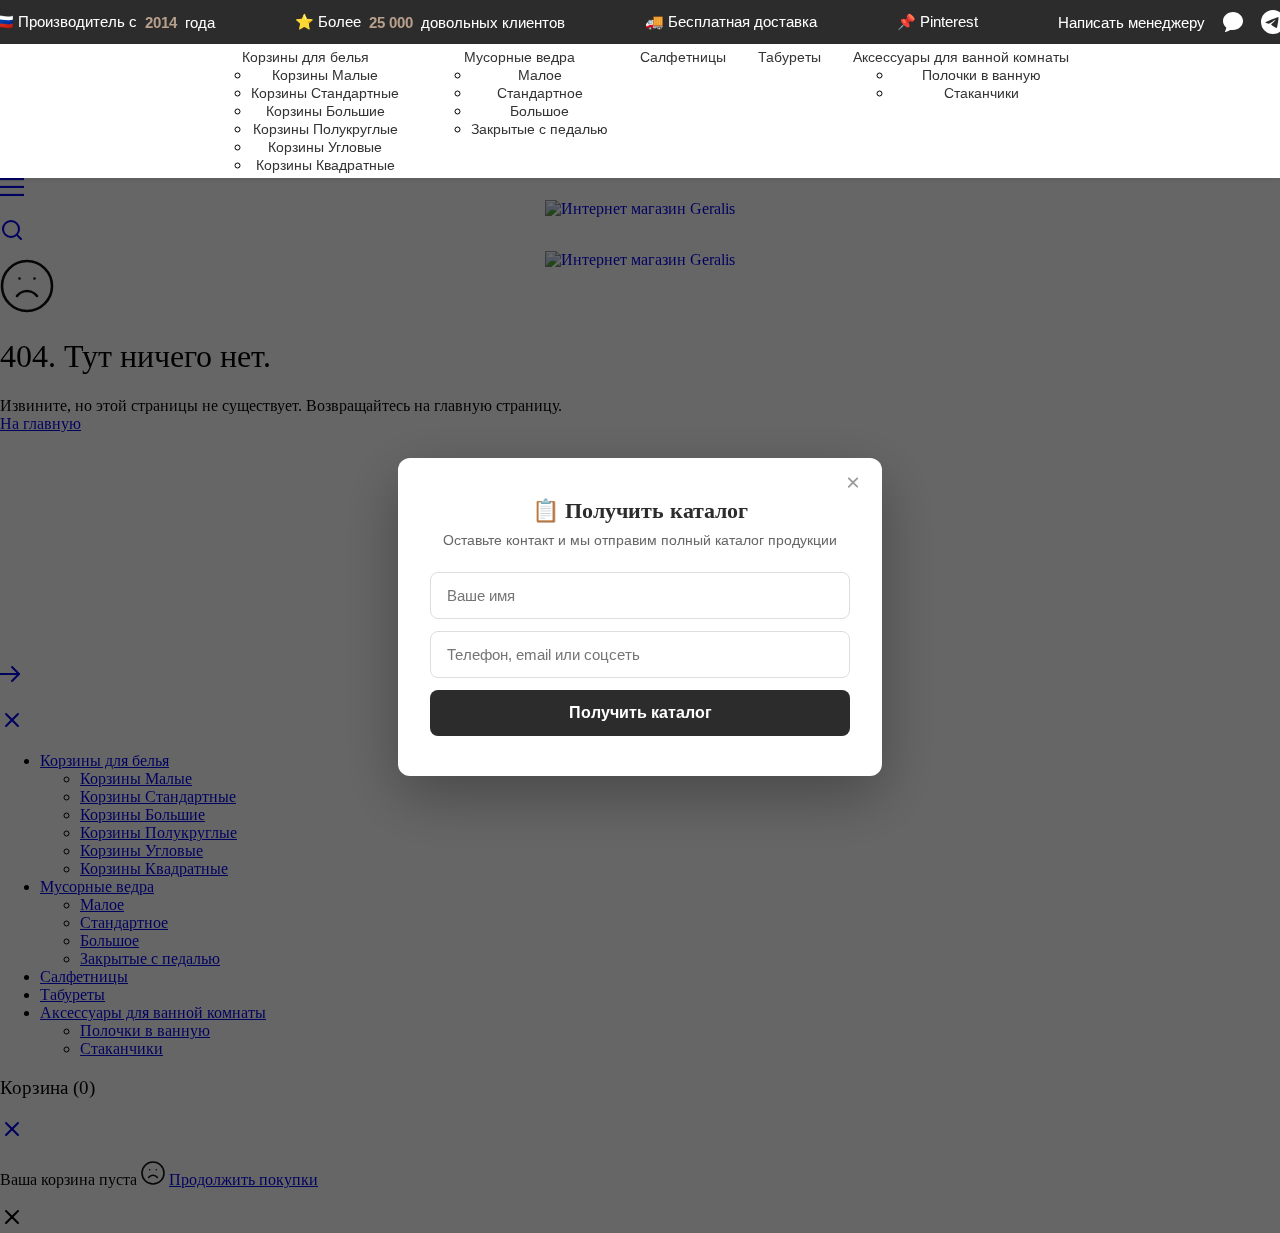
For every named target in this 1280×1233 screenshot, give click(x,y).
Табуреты (789, 57)
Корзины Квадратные (325, 165)
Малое (540, 75)
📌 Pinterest (937, 21)
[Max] (1233, 22)
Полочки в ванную (981, 75)
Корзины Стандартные (325, 93)
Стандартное (540, 93)
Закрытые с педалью (539, 129)
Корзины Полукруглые (325, 129)
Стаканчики (981, 93)
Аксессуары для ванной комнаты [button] (961, 57)
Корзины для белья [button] (305, 57)
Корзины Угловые (325, 147)
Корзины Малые (325, 75)
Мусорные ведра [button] (519, 57)
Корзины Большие (325, 111)
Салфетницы (683, 57)
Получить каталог (640, 712)
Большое (539, 111)
